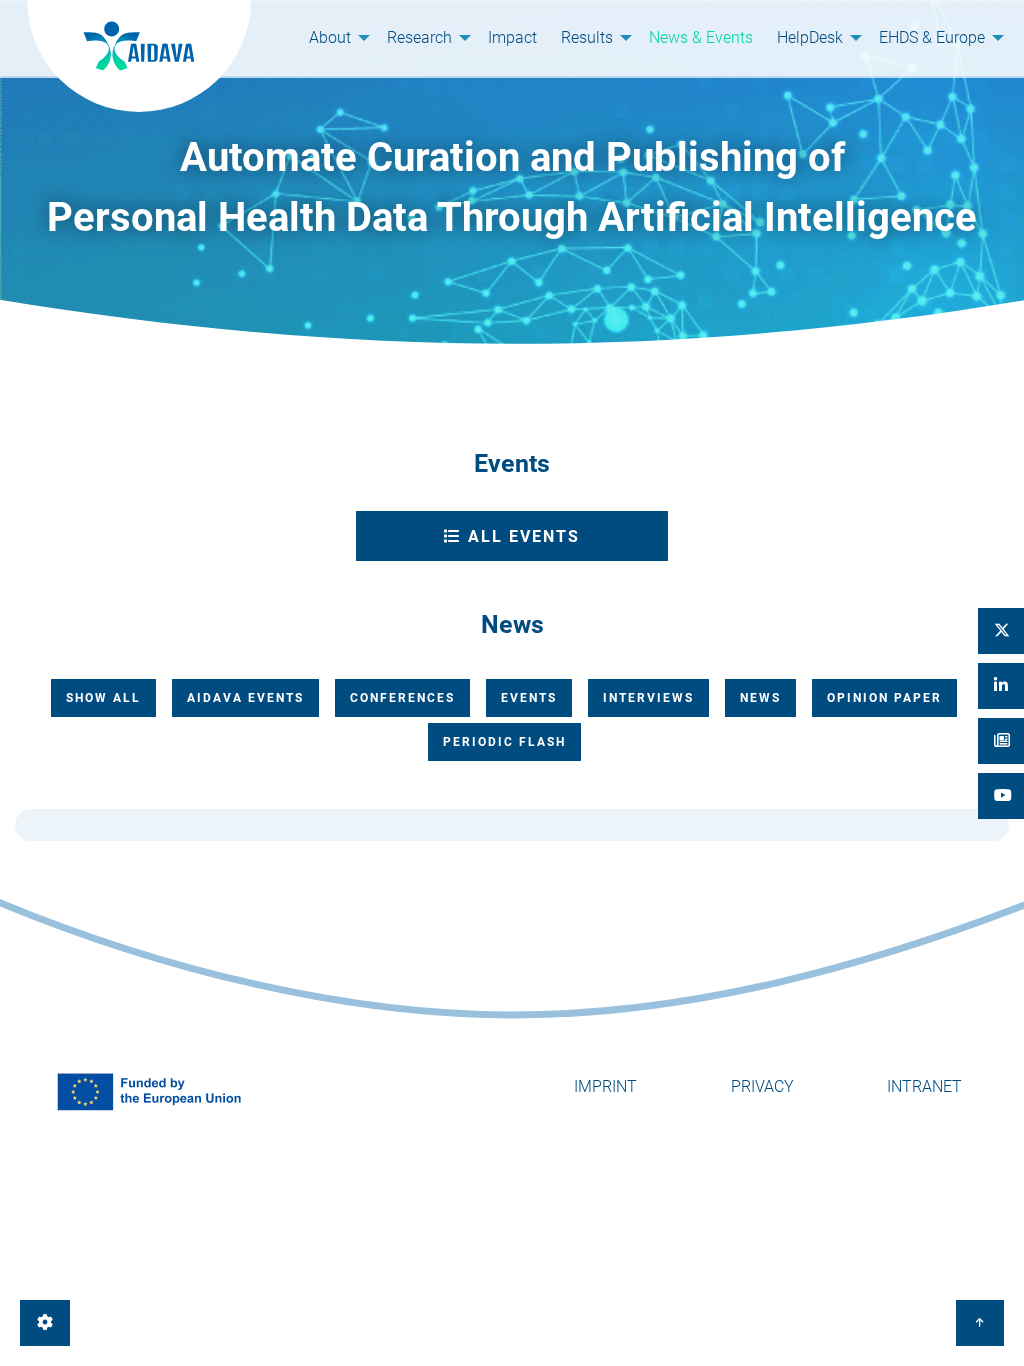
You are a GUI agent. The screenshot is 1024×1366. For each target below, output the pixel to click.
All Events (521, 536)
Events (529, 698)
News (760, 698)
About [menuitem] (330, 37)
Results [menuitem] (587, 37)
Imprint (605, 1086)
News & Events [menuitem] (701, 37)
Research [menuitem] (419, 37)
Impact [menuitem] (512, 37)
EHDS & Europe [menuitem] (932, 37)
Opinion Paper (884, 698)
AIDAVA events (245, 698)
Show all (103, 698)
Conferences (402, 698)
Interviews (648, 698)
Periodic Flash (504, 742)
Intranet (924, 1086)
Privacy (762, 1086)
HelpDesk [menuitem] (810, 37)
